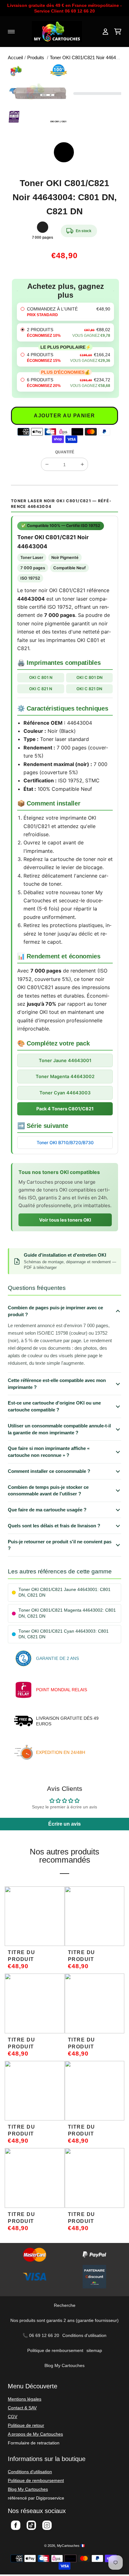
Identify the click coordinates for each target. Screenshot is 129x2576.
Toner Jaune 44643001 (65, 1060)
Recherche (65, 2305)
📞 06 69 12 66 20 (41, 2335)
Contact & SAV (22, 2408)
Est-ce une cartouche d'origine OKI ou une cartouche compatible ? (54, 1406)
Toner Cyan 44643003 (65, 1093)
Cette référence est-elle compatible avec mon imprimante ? (57, 1384)
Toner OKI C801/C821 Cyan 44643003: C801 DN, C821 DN (64, 1634)
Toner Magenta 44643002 (65, 1076)
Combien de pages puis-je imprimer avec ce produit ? (55, 1311)
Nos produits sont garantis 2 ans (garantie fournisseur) (64, 2320)
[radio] (65, 312)
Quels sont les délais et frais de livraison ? (54, 1526)
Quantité (65, 452)
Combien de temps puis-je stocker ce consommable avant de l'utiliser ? (48, 1491)
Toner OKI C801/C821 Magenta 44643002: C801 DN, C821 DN (67, 1613)
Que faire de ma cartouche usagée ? (47, 1510)
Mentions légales (25, 2399)
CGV (13, 2417)
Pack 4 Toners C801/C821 (65, 1109)
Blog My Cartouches (64, 2365)
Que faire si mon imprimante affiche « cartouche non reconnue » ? (49, 1452)
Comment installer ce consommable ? (49, 1471)
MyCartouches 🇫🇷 (71, 2546)
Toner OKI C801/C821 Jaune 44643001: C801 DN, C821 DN (64, 1592)
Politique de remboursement (55, 2350)
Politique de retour (26, 2425)
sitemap (94, 2350)
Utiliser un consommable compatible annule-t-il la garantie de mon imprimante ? (59, 1429)
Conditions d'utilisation (84, 2335)
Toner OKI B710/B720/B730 (65, 1142)
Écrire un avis (64, 1824)
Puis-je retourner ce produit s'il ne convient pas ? (60, 1545)
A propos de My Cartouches (35, 2434)
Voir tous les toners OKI (65, 1220)
